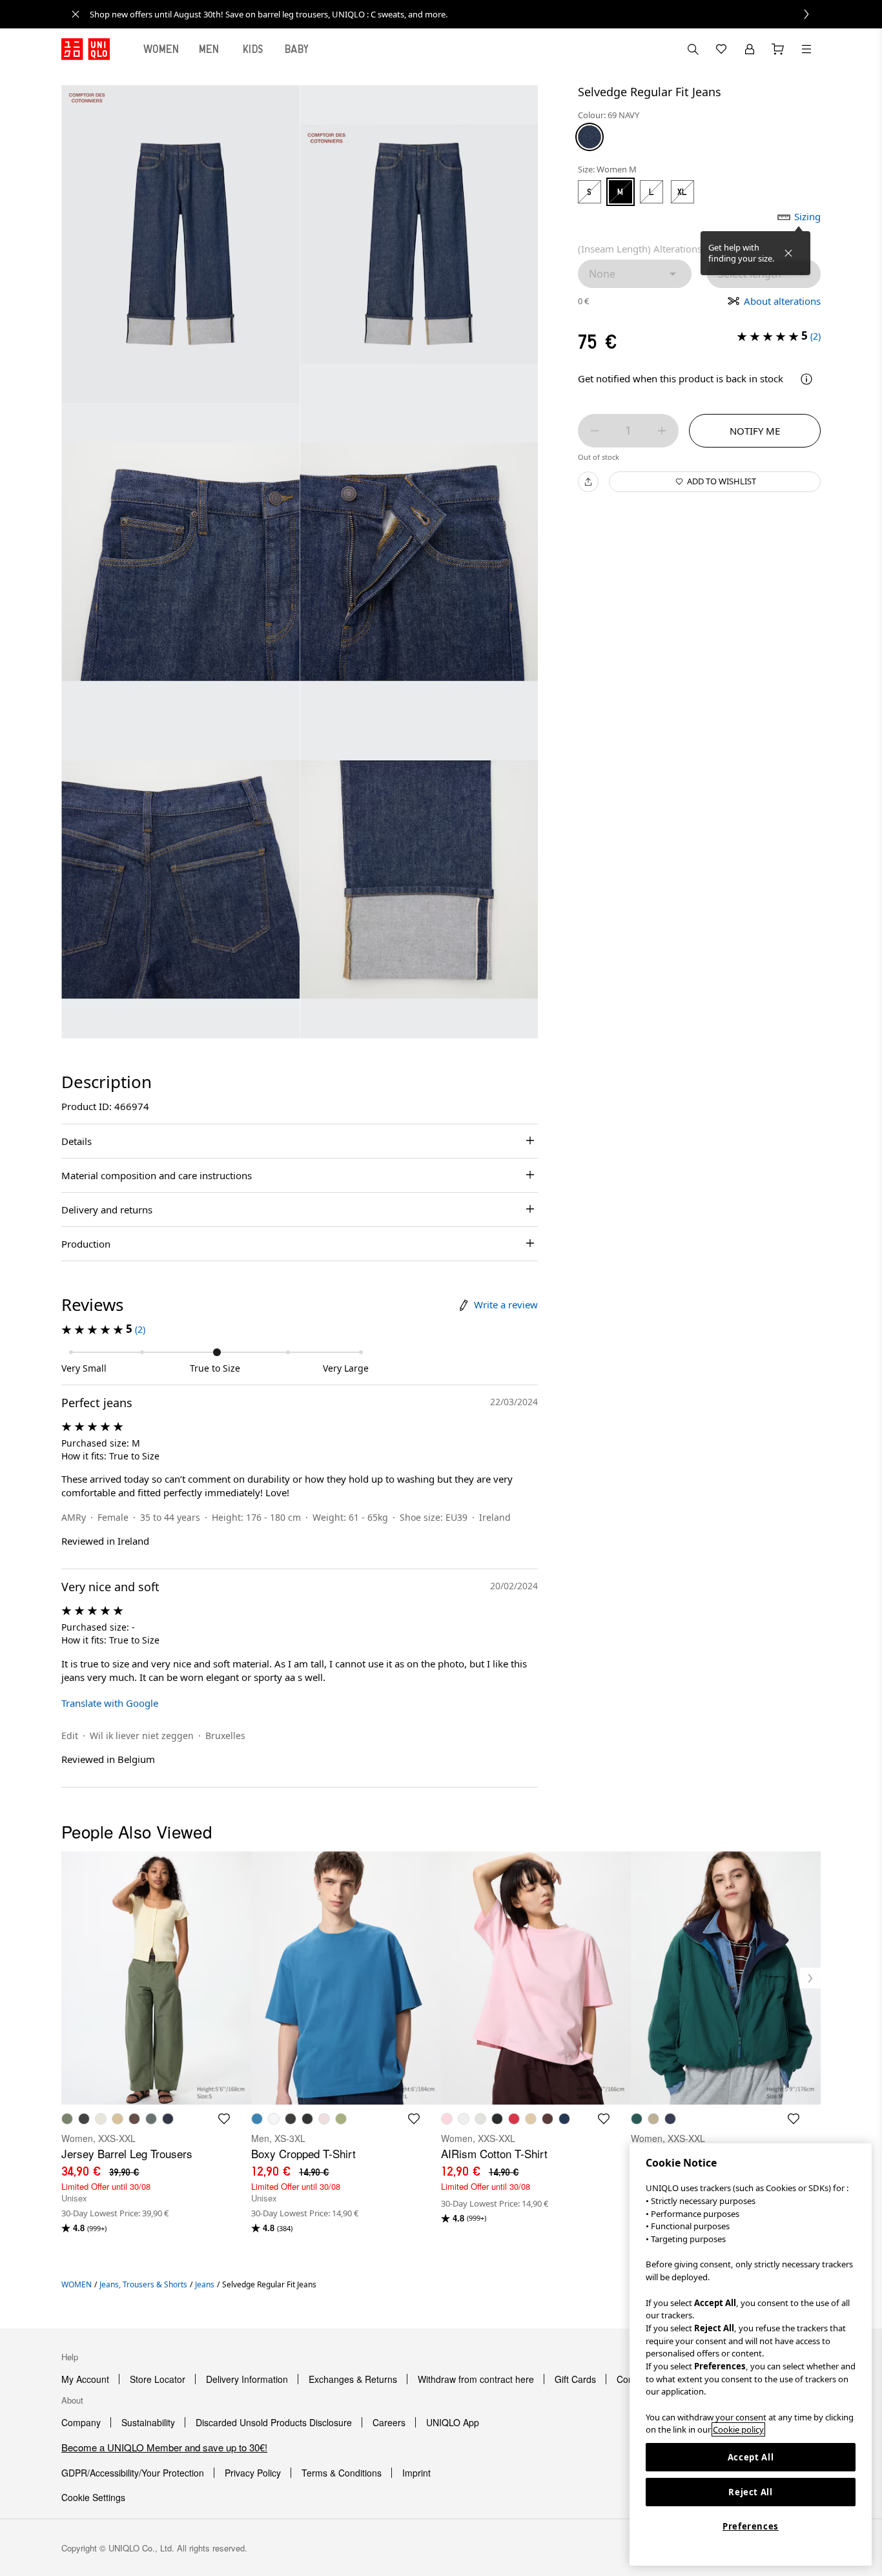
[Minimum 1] (595, 431)
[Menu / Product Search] (806, 49)
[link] (455, 14)
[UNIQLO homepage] (86, 49)
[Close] (788, 253)
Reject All (751, 2492)
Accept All (751, 2457)
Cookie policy (738, 2429)
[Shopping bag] (778, 49)
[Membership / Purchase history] (750, 49)
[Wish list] (721, 49)
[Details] (806, 379)
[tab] (161, 49)
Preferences (751, 2526)
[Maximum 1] (662, 431)
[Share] (588, 482)
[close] (76, 14)
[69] (590, 137)
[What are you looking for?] (693, 49)
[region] (751, 2354)
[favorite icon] (224, 2119)
